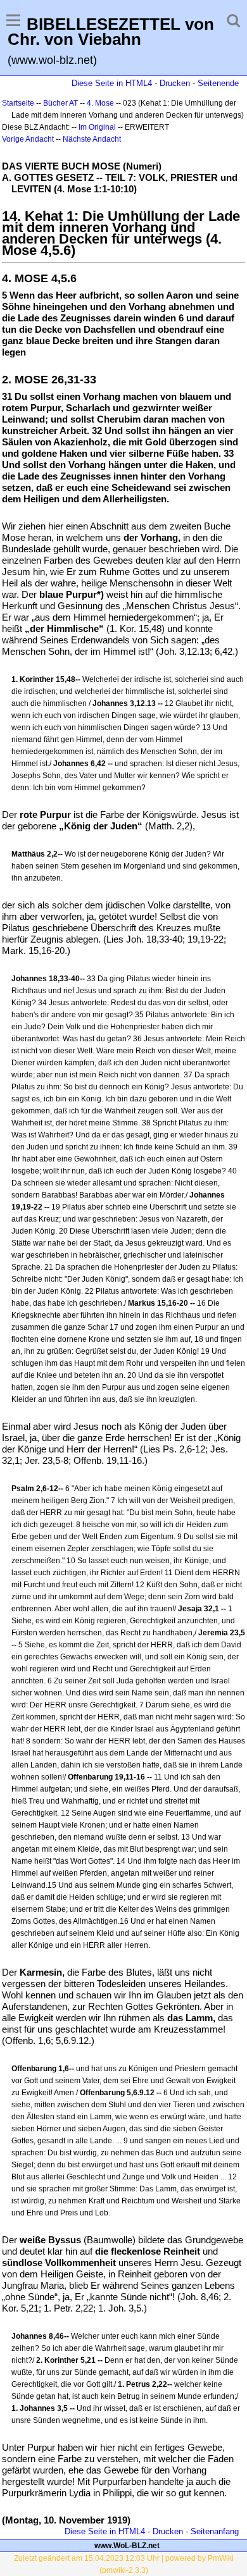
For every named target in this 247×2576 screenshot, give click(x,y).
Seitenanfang (215, 2531)
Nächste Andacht (92, 139)
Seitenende (218, 83)
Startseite (18, 103)
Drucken (175, 83)
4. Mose (100, 103)
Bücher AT (60, 103)
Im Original (97, 127)
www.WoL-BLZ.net (127, 2546)
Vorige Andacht (28, 139)
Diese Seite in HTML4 (112, 83)
